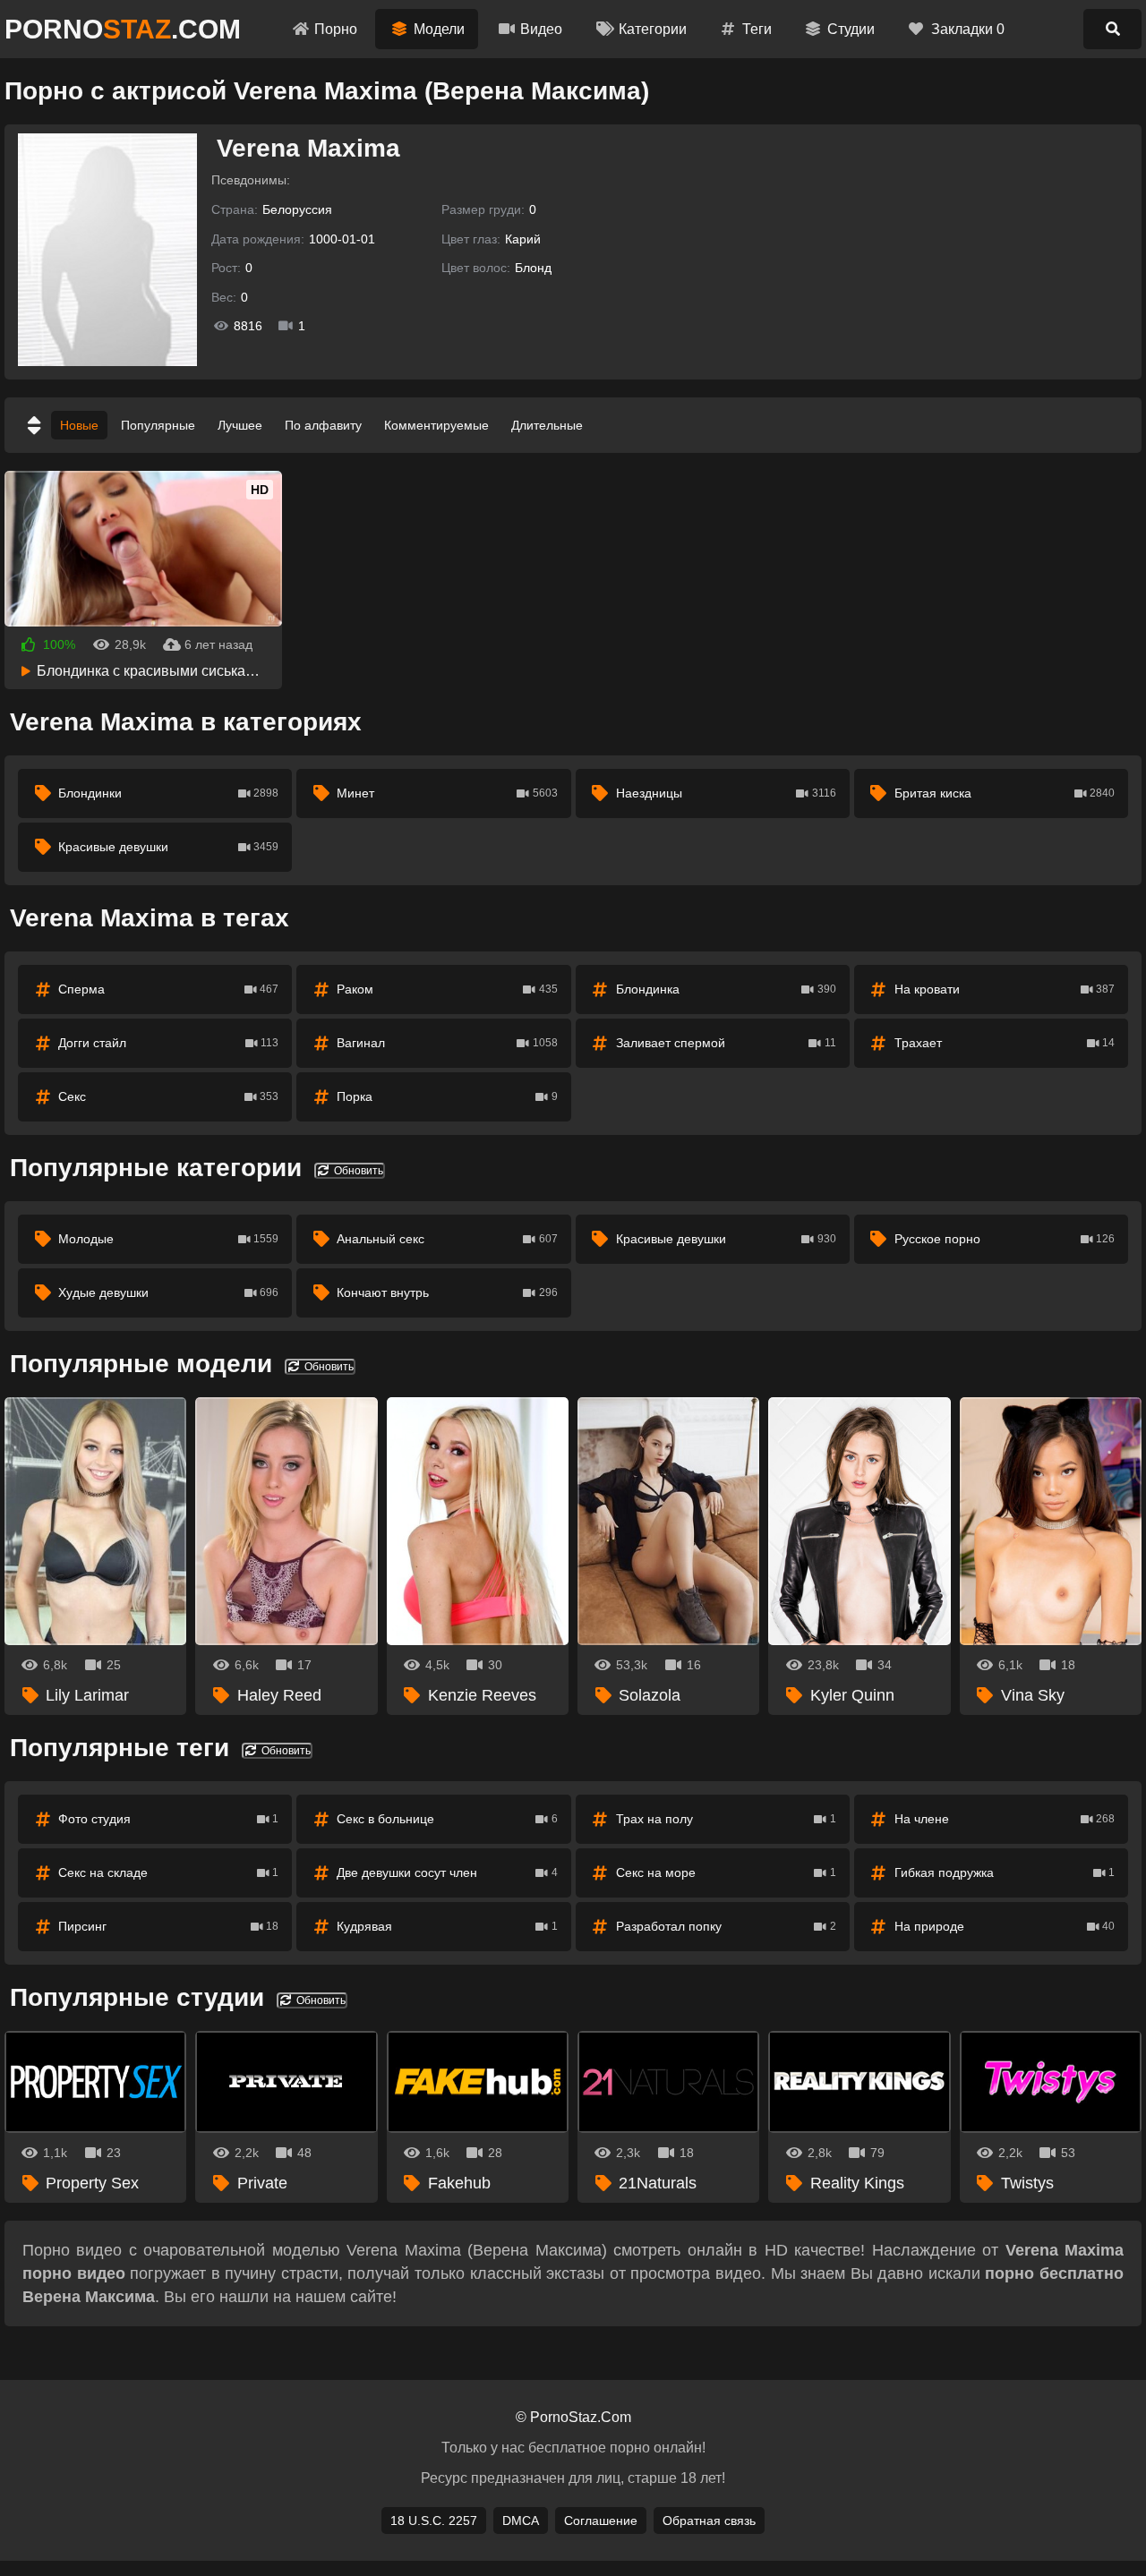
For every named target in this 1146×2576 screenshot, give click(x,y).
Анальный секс (447, 1239)
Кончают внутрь (447, 1292)
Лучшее (240, 425)
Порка (447, 1096)
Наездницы (726, 793)
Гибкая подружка (1005, 1872)
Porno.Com (123, 29)
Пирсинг (168, 1926)
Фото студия (168, 1819)
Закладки (968, 29)
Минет (447, 793)
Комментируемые (436, 425)
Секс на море (726, 1872)
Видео (541, 29)
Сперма (168, 989)
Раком (447, 989)
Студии (851, 29)
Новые (79, 425)
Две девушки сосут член (447, 1872)
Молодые (168, 1239)
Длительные (547, 425)
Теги (757, 29)
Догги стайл (168, 1043)
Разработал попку (726, 1926)
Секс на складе (168, 1872)
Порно (336, 29)
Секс (168, 1096)
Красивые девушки (168, 847)
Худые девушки (168, 1292)
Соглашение (601, 2521)
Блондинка (726, 989)
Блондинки (168, 793)
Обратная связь (709, 2521)
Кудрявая (447, 1926)
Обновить (357, 1171)
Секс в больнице (447, 1819)
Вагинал (447, 1043)
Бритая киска (1005, 793)
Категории (653, 29)
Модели (439, 29)
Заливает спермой (726, 1043)
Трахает (1005, 1043)
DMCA (521, 2521)
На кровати (1005, 989)
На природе (1005, 1926)
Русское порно (1005, 1239)
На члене (1005, 1819)
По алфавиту (323, 425)
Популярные (158, 425)
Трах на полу (726, 1819)
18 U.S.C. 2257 (434, 2521)
